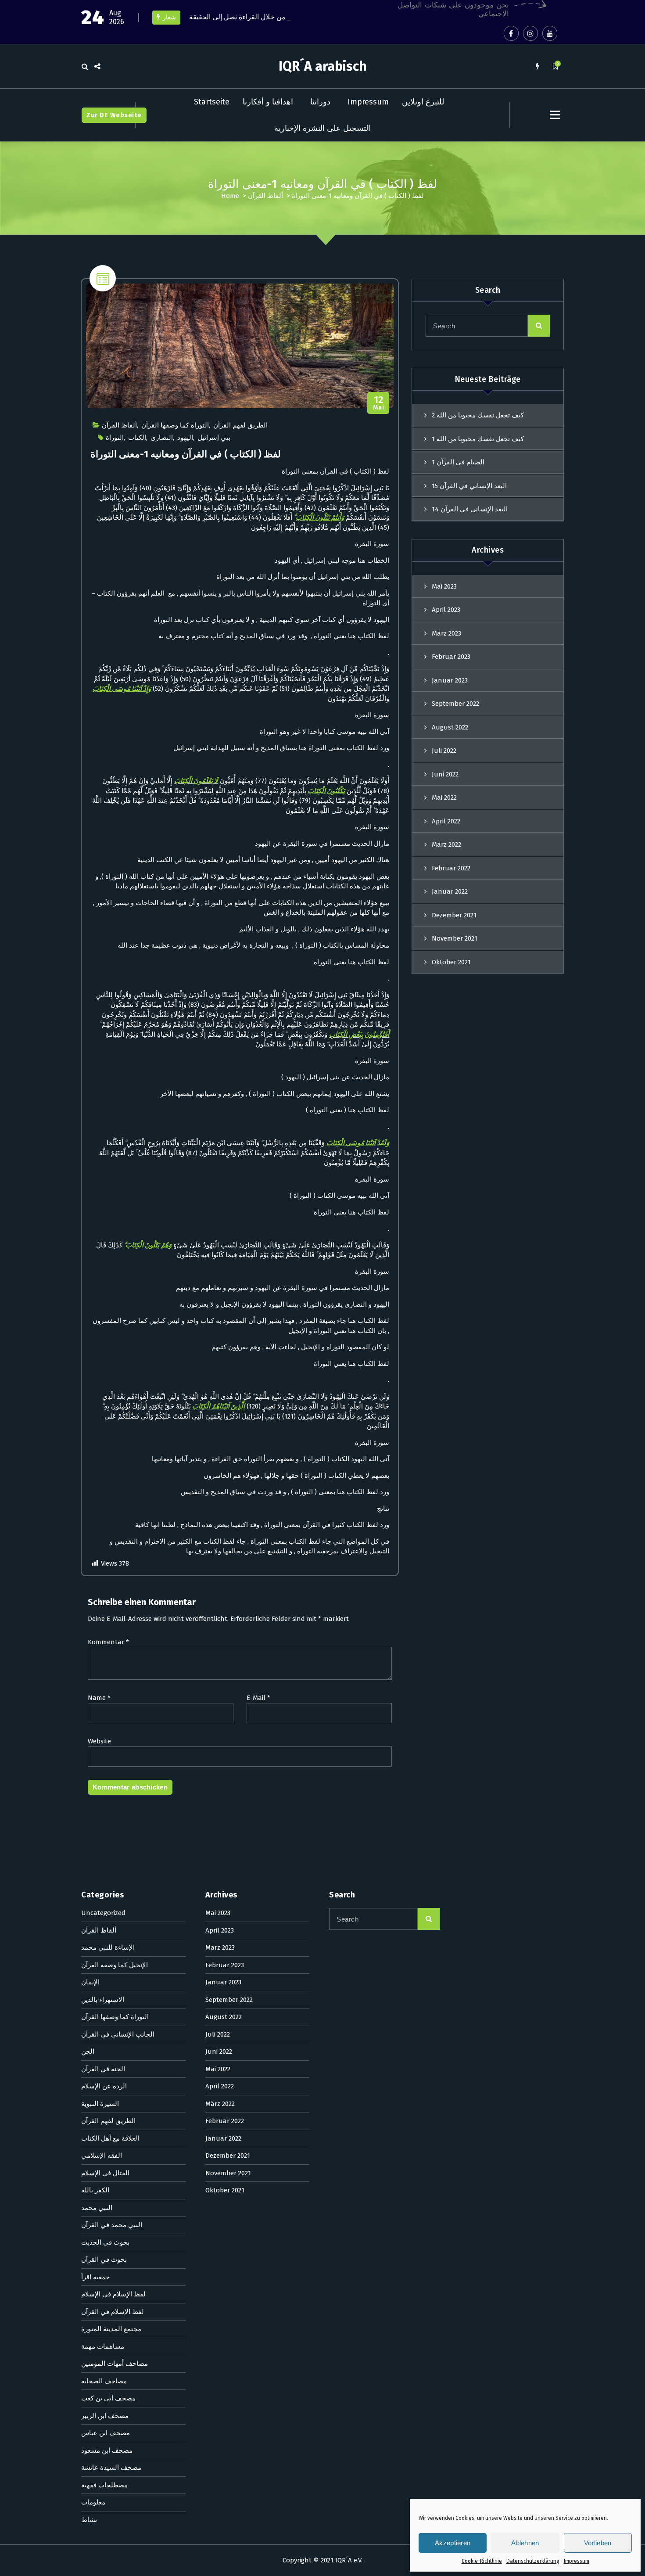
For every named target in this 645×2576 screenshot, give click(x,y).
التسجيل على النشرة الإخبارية (322, 128)
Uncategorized (103, 1913)
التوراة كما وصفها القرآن (175, 425)
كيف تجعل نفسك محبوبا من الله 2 (478, 415)
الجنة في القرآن (103, 2069)
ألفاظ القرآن (265, 196)
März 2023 (446, 633)
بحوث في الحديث (105, 2242)
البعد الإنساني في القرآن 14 (470, 509)
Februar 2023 (451, 657)
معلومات (93, 2502)
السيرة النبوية (100, 2104)
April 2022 (446, 821)
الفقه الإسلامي (102, 2156)
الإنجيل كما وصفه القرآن (115, 1965)
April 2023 (446, 610)
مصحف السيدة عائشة (111, 2468)
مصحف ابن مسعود (107, 2450)
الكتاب (137, 438)
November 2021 (455, 938)
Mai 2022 (444, 798)
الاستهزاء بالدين (103, 2000)
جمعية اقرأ (95, 2277)
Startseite (212, 102)
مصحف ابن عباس (106, 2433)
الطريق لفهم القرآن (240, 425)
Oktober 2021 (451, 962)
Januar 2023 (450, 680)
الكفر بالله (95, 2190)
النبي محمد (97, 2208)
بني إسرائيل (214, 438)
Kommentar (108, 1642)
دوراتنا (320, 102)
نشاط (89, 2520)
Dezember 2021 (454, 915)
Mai (378, 403)
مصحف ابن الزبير (105, 2416)
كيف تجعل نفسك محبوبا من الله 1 (478, 439)
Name (99, 1698)
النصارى (162, 438)
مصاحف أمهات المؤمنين (115, 2364)
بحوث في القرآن (104, 2260)
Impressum (577, 2561)
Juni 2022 (445, 774)
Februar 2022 (451, 868)
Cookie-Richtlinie (482, 2561)
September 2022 (455, 704)
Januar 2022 (450, 891)
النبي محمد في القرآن (112, 2225)
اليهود (185, 438)
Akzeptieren (453, 2543)
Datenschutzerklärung (533, 2561)
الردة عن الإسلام (104, 2086)
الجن (88, 2051)
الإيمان (90, 1982)
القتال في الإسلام (105, 2173)
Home (230, 196)
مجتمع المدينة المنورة (111, 2329)
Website (99, 1741)
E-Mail (258, 1698)
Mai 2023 (444, 586)
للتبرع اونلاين (423, 102)
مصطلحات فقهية (104, 2485)
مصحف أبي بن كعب (108, 2398)
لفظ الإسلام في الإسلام (113, 2294)
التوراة (115, 438)
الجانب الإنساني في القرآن (118, 2034)
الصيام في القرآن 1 (458, 462)
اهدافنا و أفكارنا (268, 102)
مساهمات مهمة (103, 2346)
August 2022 (450, 727)
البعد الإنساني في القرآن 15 (469, 486)
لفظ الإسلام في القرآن (113, 2312)
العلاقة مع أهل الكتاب (110, 2138)
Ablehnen (525, 2543)
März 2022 (446, 844)
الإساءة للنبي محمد (108, 1947)
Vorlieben (598, 2543)
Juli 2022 (444, 751)
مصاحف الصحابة (104, 2381)
